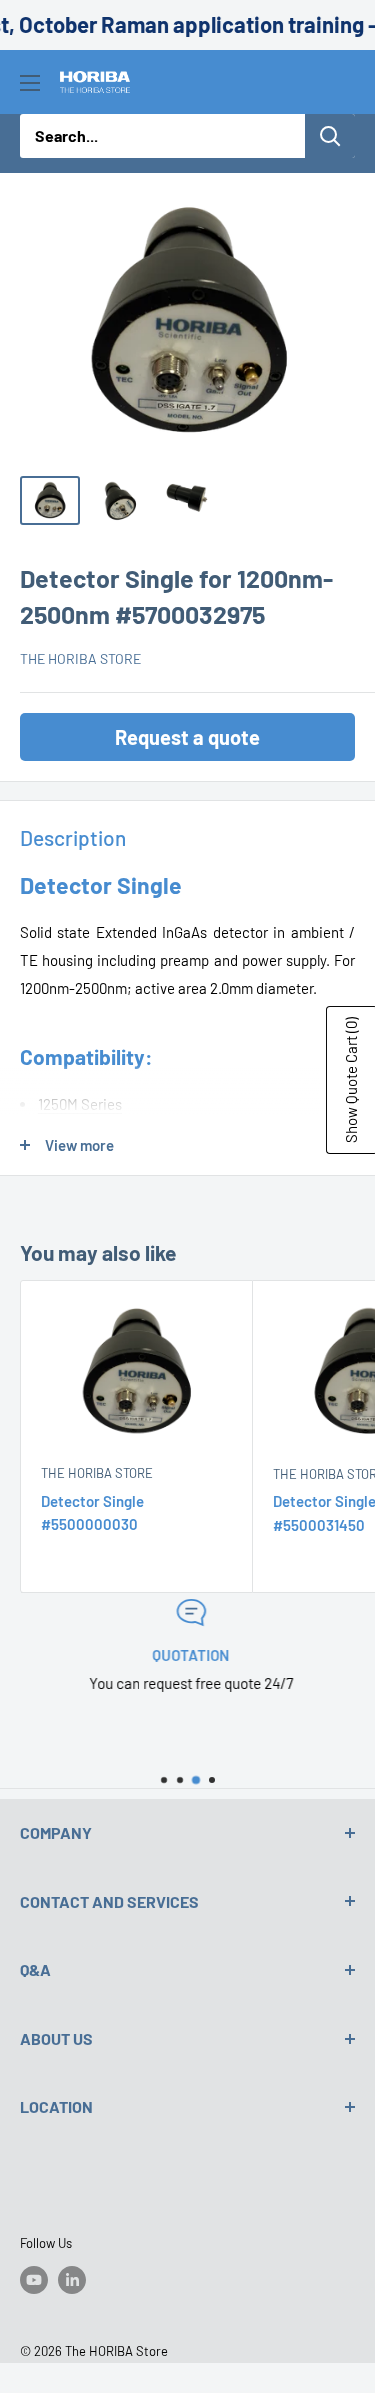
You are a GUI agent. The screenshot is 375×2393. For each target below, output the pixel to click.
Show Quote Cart (351, 1080)
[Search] (330, 136)
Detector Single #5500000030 (92, 1512)
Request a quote (187, 737)
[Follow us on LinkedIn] (72, 2280)
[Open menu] (30, 83)
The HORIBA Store (80, 658)
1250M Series (80, 1104)
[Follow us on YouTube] (34, 2280)
